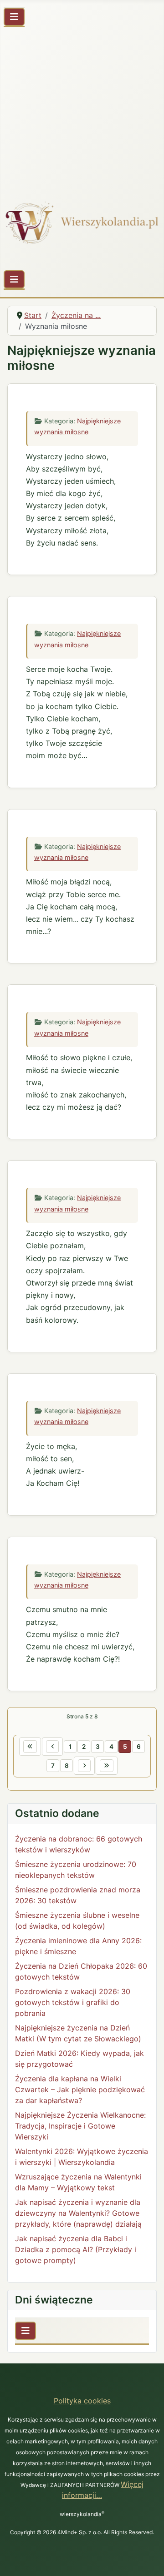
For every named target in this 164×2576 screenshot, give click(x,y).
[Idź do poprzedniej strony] (52, 1747)
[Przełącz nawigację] (14, 17)
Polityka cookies (82, 2401)
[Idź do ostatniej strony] (107, 1766)
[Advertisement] (82, 109)
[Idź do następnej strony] (84, 1766)
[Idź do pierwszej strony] (30, 1747)
